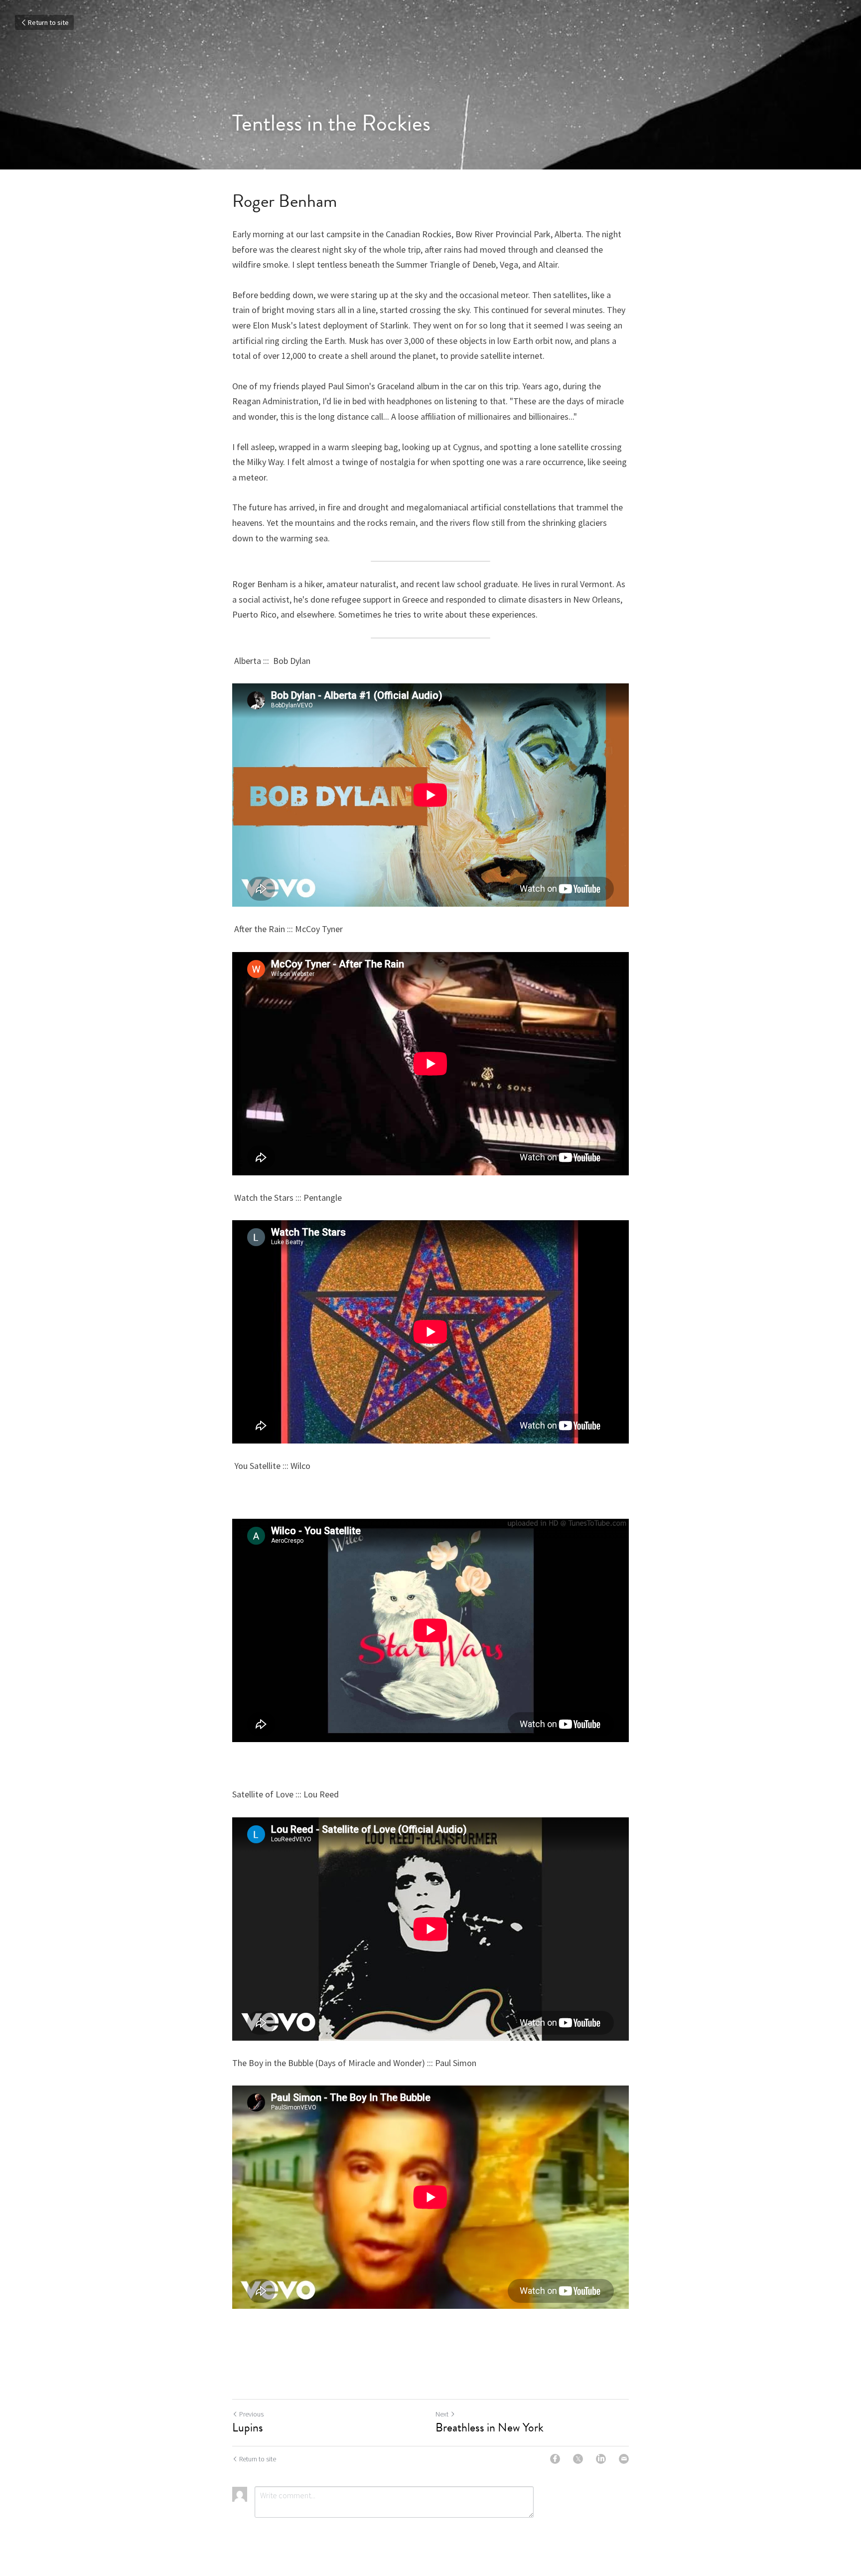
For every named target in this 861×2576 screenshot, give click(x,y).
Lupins (248, 2427)
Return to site (48, 22)
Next (442, 2414)
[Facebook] (555, 2459)
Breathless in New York (490, 2427)
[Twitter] (578, 2459)
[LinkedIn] (601, 2459)
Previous (251, 2414)
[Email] (624, 2459)
